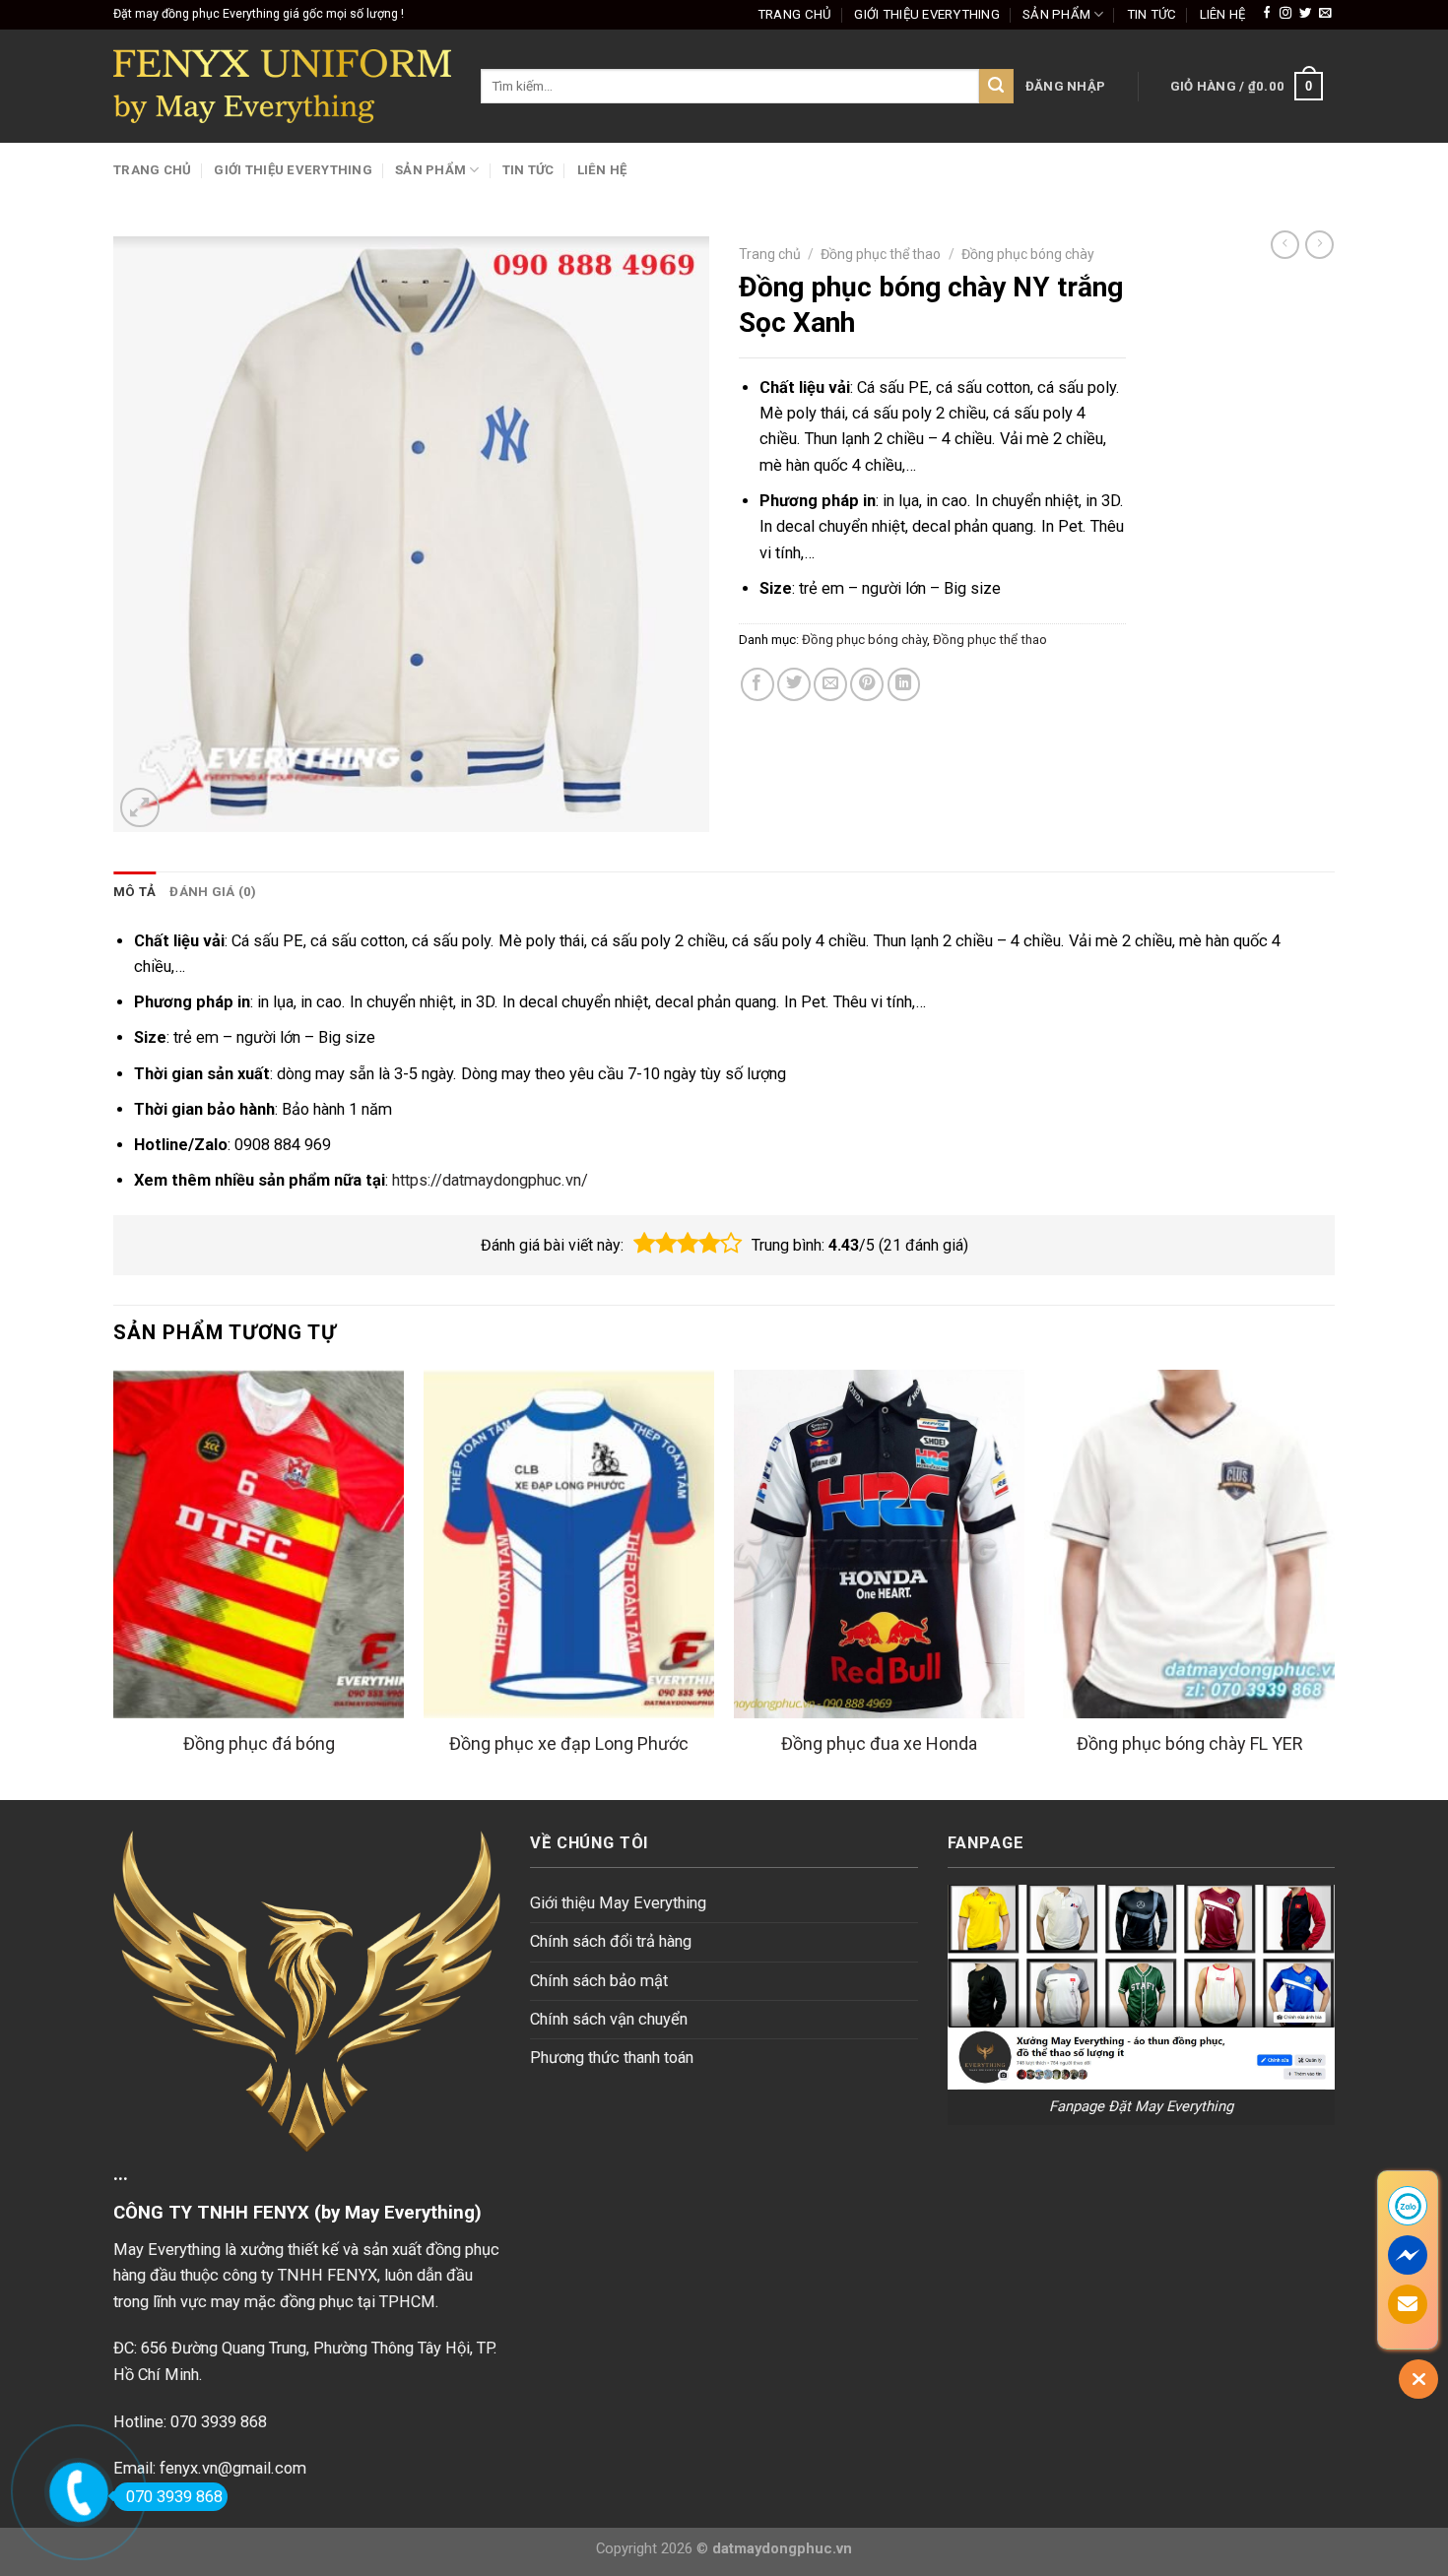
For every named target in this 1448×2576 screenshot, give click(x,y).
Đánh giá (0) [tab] (213, 892)
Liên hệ (1223, 14)
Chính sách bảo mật (599, 1981)
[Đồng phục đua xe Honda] (879, 1544)
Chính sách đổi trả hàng (611, 1941)
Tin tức (1152, 14)
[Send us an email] (1325, 14)
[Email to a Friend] (830, 684)
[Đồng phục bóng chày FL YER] (1189, 1544)
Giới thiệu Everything (927, 14)
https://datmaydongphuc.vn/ (490, 1180)
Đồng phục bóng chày (1028, 254)
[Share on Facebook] (757, 684)
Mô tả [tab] (134, 892)
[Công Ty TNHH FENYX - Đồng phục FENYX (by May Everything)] (282, 86)
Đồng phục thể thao (881, 254)
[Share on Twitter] (794, 684)
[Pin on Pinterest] (867, 684)
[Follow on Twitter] (1305, 14)
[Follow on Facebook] (1267, 14)
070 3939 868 (174, 2497)
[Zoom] (140, 807)
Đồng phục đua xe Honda (879, 1743)
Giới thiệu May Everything (618, 1903)
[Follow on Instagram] (1285, 14)
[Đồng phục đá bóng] (259, 1544)
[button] (644, 1244)
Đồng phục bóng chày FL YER (1190, 1743)
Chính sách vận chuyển (609, 2019)
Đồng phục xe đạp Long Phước (569, 1743)
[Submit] (996, 86)
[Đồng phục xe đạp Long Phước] (569, 1544)
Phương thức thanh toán (612, 2058)
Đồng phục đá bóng (259, 1743)
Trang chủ (794, 14)
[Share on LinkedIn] (904, 684)
